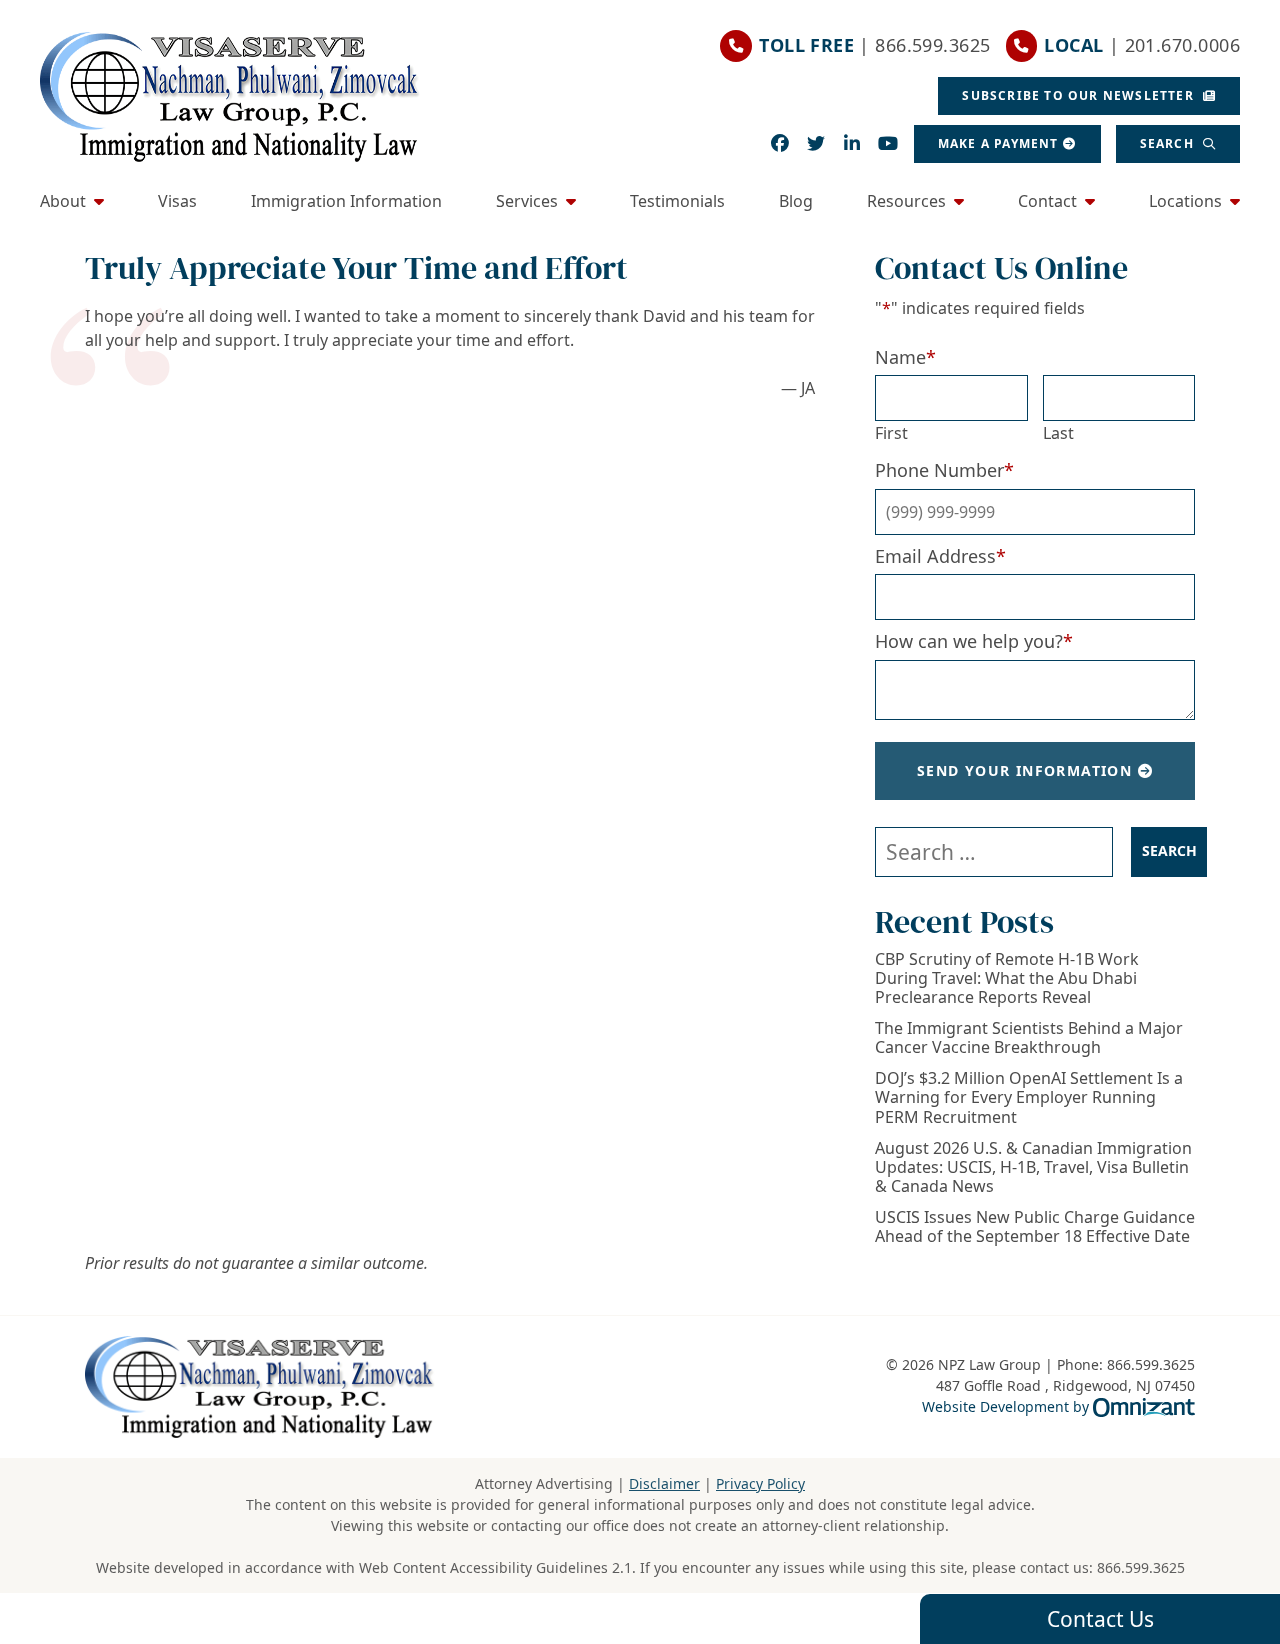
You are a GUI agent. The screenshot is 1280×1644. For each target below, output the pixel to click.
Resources (906, 201)
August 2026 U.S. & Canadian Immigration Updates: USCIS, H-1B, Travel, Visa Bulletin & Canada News (1033, 1168)
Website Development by (1058, 1406)
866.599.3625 (1141, 1567)
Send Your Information (1024, 770)
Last (1058, 433)
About (63, 201)
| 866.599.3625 (874, 45)
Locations (1185, 201)
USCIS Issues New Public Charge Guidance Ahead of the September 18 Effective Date (1035, 1227)
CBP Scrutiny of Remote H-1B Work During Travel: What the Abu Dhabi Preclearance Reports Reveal (1007, 979)
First (891, 433)
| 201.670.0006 (1142, 45)
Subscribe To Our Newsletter (1080, 95)
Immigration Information (346, 201)
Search (1169, 143)
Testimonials (677, 201)
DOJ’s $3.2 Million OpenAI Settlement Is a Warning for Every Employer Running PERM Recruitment (1029, 1098)
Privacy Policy (760, 1483)
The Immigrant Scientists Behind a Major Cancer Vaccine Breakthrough (1029, 1038)
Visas (177, 201)
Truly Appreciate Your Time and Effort (356, 268)
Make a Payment (998, 143)
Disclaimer (664, 1483)
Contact (1047, 201)
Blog (796, 201)
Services (527, 201)
